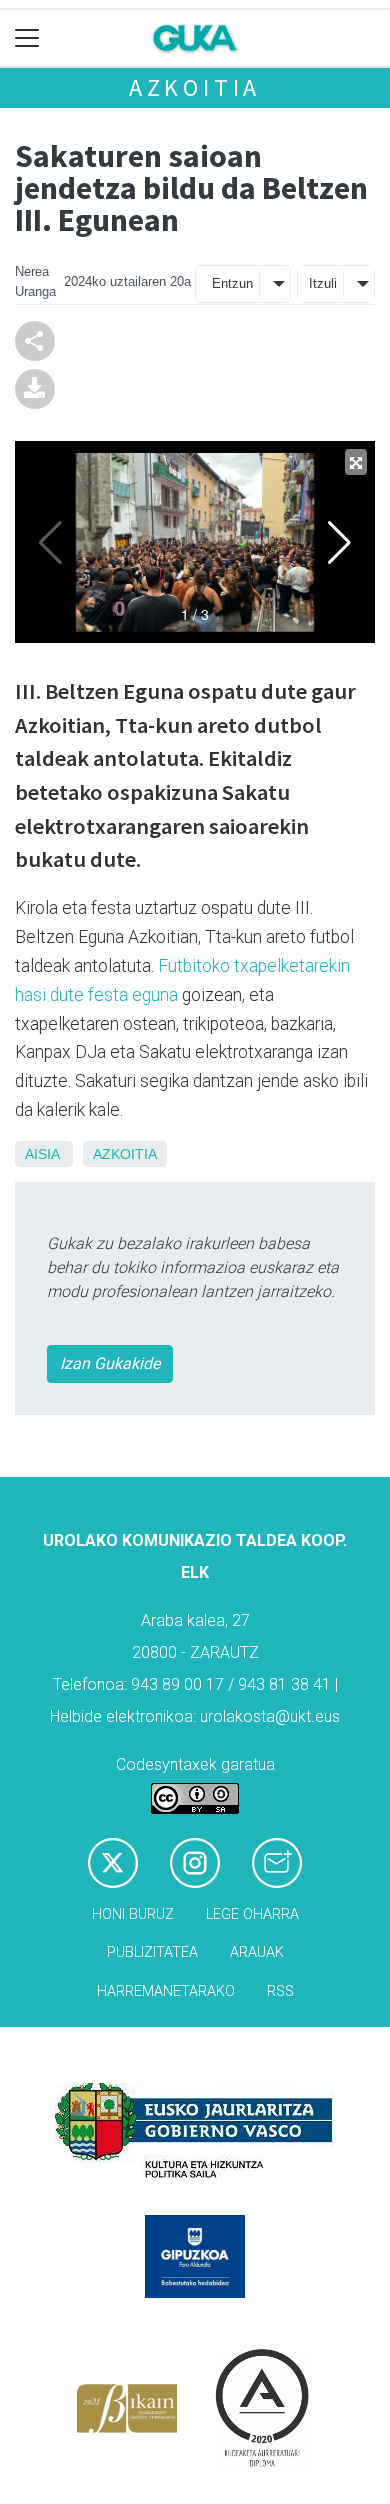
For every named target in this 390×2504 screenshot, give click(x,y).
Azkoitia (195, 87)
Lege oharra (252, 1914)
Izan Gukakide (110, 1363)
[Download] (35, 387)
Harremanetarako (166, 1991)
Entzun (232, 283)
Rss (280, 1991)
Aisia (42, 1154)
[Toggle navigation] (27, 38)
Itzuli (323, 283)
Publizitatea (152, 1952)
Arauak (257, 1952)
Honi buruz (133, 1914)
